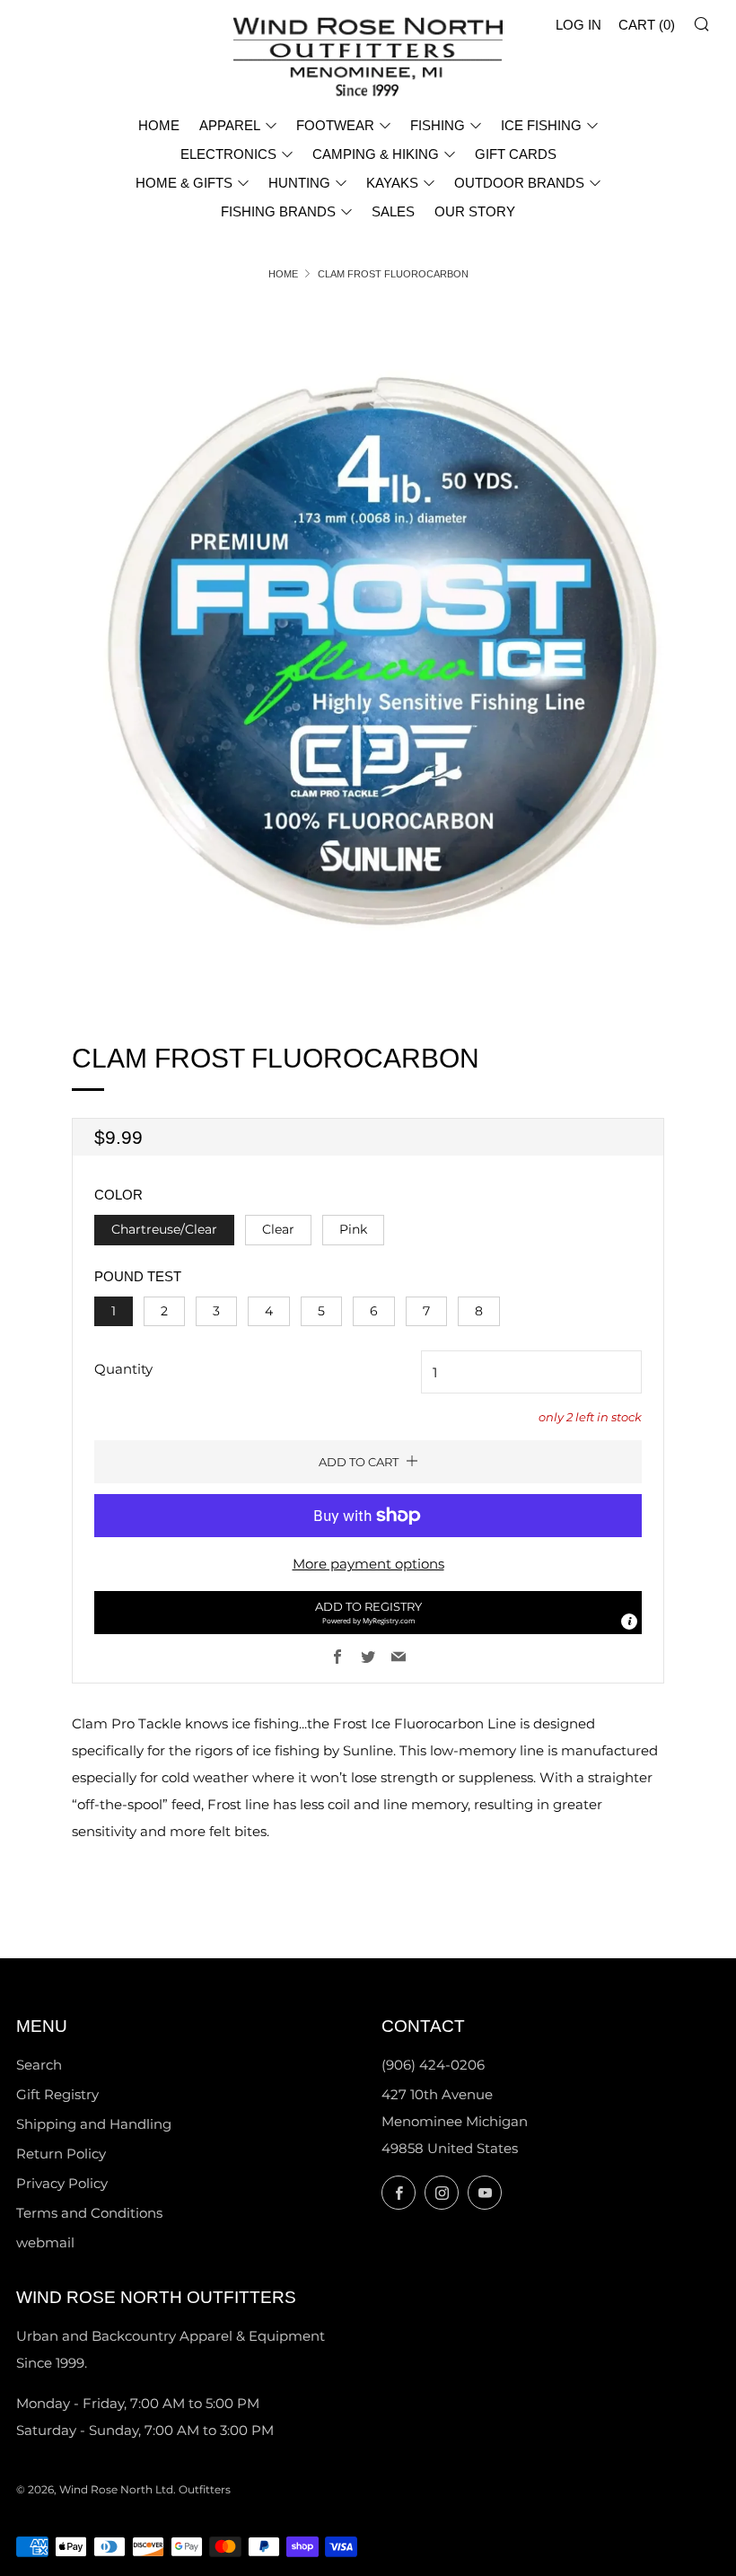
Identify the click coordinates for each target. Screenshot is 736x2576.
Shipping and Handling (94, 2124)
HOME (159, 125)
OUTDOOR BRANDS (519, 183)
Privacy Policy (62, 2183)
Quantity (123, 1369)
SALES (393, 211)
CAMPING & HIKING (376, 154)
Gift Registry (57, 2094)
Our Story (475, 211)
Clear (278, 1229)
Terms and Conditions (89, 2213)
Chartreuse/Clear (164, 1229)
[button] (368, 1613)
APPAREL (230, 125)
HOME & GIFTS (184, 183)
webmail (45, 2242)
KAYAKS (392, 183)
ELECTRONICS (228, 154)
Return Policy (61, 2154)
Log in (578, 25)
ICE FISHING (541, 125)
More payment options (368, 1564)
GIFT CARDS (516, 154)
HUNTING (299, 183)
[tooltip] (629, 1622)
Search (39, 2065)
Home (283, 274)
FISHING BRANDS (278, 211)
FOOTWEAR (335, 125)
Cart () (647, 25)
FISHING (438, 125)
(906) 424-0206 (433, 2065)
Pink (353, 1229)
